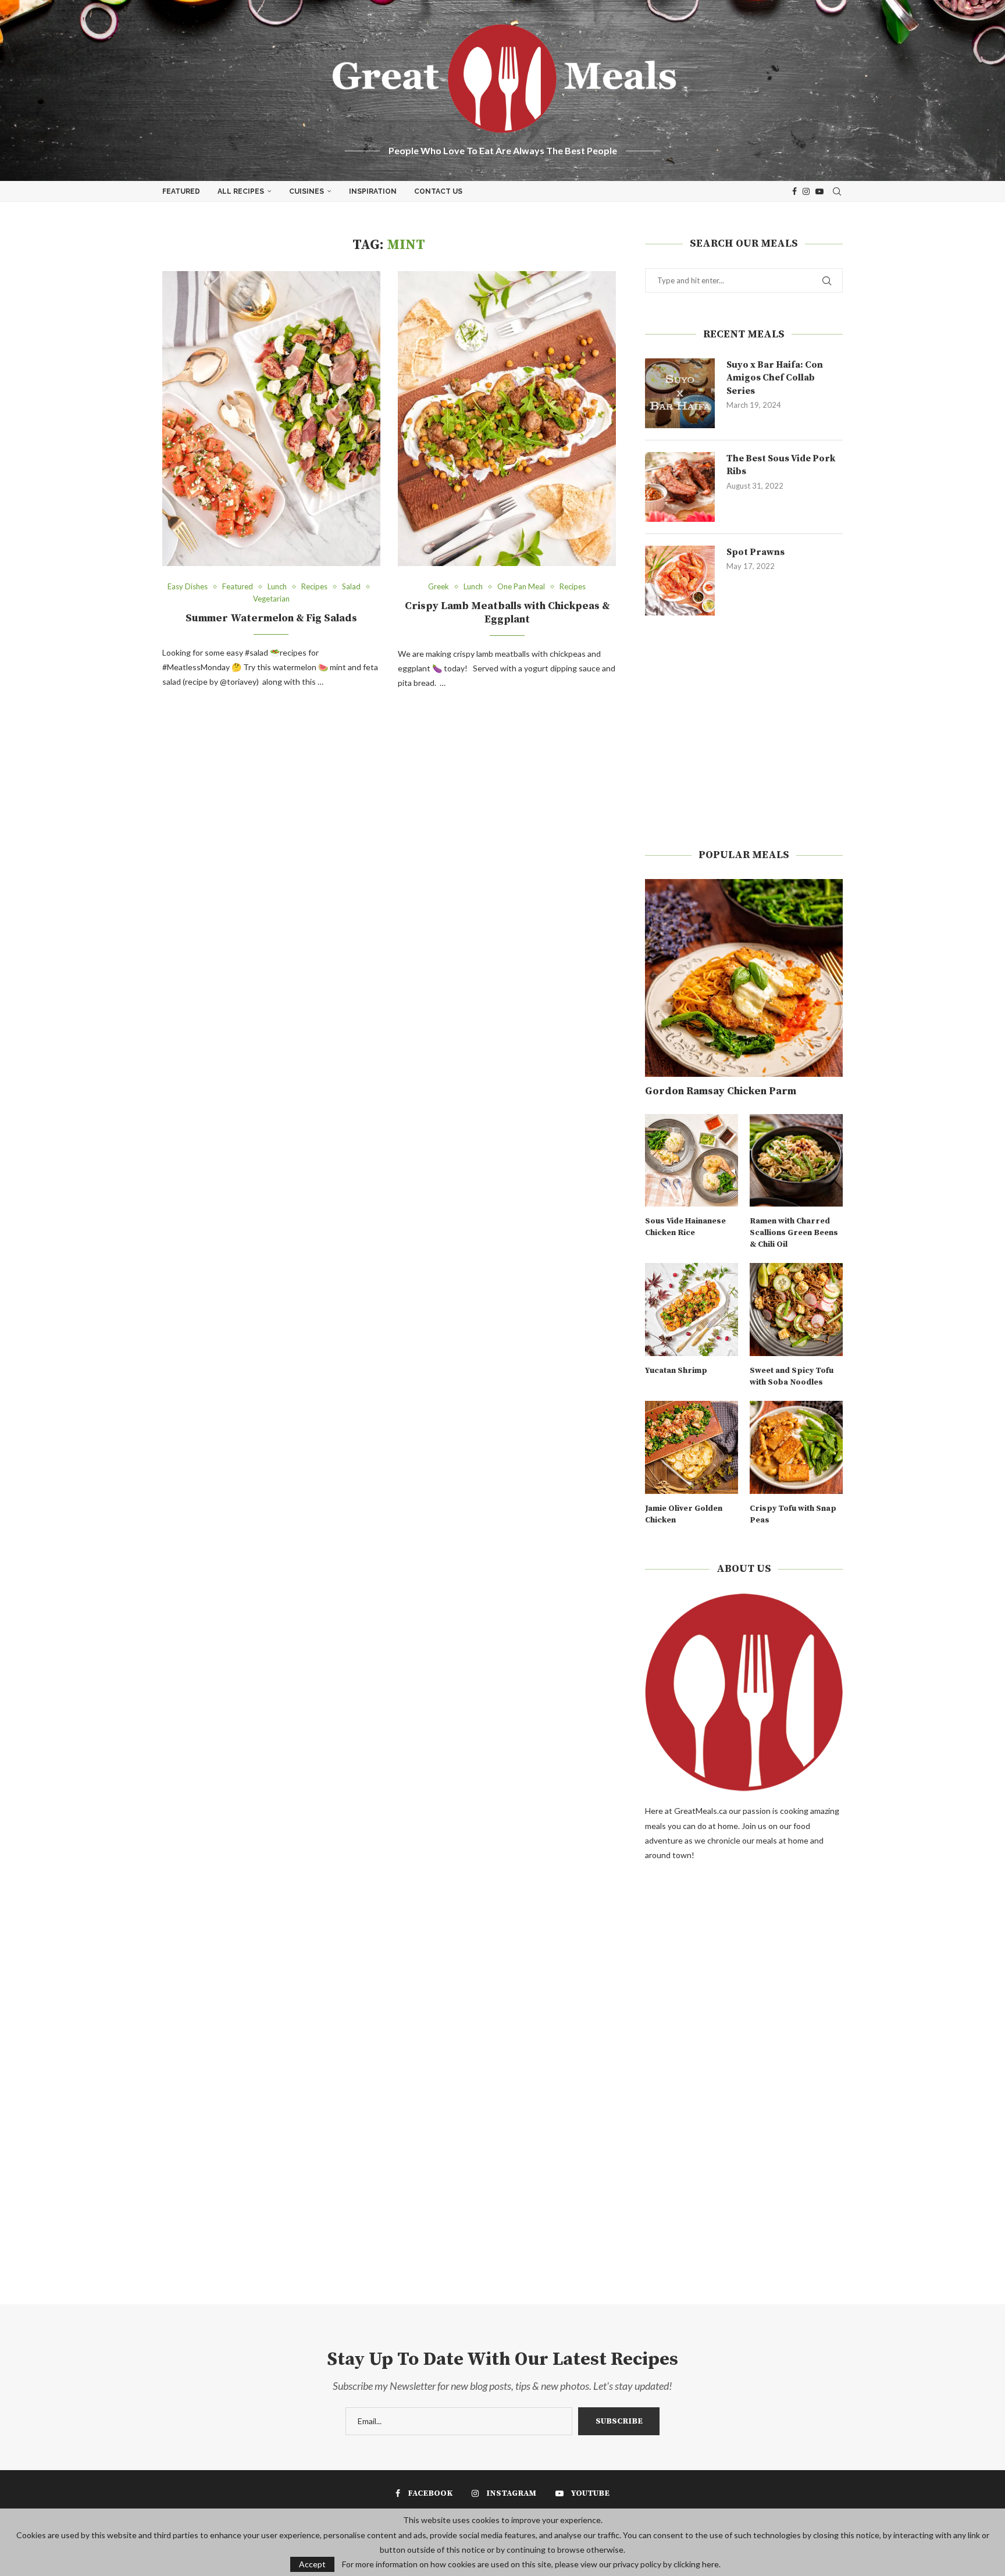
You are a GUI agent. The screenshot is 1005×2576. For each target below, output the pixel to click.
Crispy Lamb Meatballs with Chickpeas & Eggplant (507, 613)
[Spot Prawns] (680, 581)
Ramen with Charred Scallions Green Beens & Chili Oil (794, 1232)
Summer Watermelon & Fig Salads (271, 618)
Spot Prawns (755, 552)
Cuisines (307, 191)
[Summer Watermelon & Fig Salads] (271, 419)
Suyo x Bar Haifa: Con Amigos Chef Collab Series (775, 378)
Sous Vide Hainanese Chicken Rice (685, 1227)
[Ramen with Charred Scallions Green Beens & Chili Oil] (796, 1161)
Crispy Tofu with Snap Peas (793, 1514)
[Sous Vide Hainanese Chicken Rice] (692, 1161)
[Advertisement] (744, 732)
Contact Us (438, 191)
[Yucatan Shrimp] (692, 1310)
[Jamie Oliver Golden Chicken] (692, 1447)
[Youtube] (819, 191)
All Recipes (241, 191)
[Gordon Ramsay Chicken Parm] (744, 978)
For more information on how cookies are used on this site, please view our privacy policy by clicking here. (531, 2564)
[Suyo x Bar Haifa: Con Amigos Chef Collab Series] (680, 393)
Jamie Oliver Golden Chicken (684, 1514)
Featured (181, 191)
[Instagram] (806, 191)
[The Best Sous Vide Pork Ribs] (680, 487)
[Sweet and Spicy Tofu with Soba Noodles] (796, 1310)
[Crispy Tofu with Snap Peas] (796, 1447)
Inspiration (373, 191)
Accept (312, 2564)
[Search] (837, 191)
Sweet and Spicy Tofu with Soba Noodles (792, 1376)
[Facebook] (794, 191)
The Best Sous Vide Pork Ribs (781, 465)
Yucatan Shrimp (676, 1371)
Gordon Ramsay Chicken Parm (721, 1091)
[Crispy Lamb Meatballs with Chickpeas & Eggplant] (507, 419)
